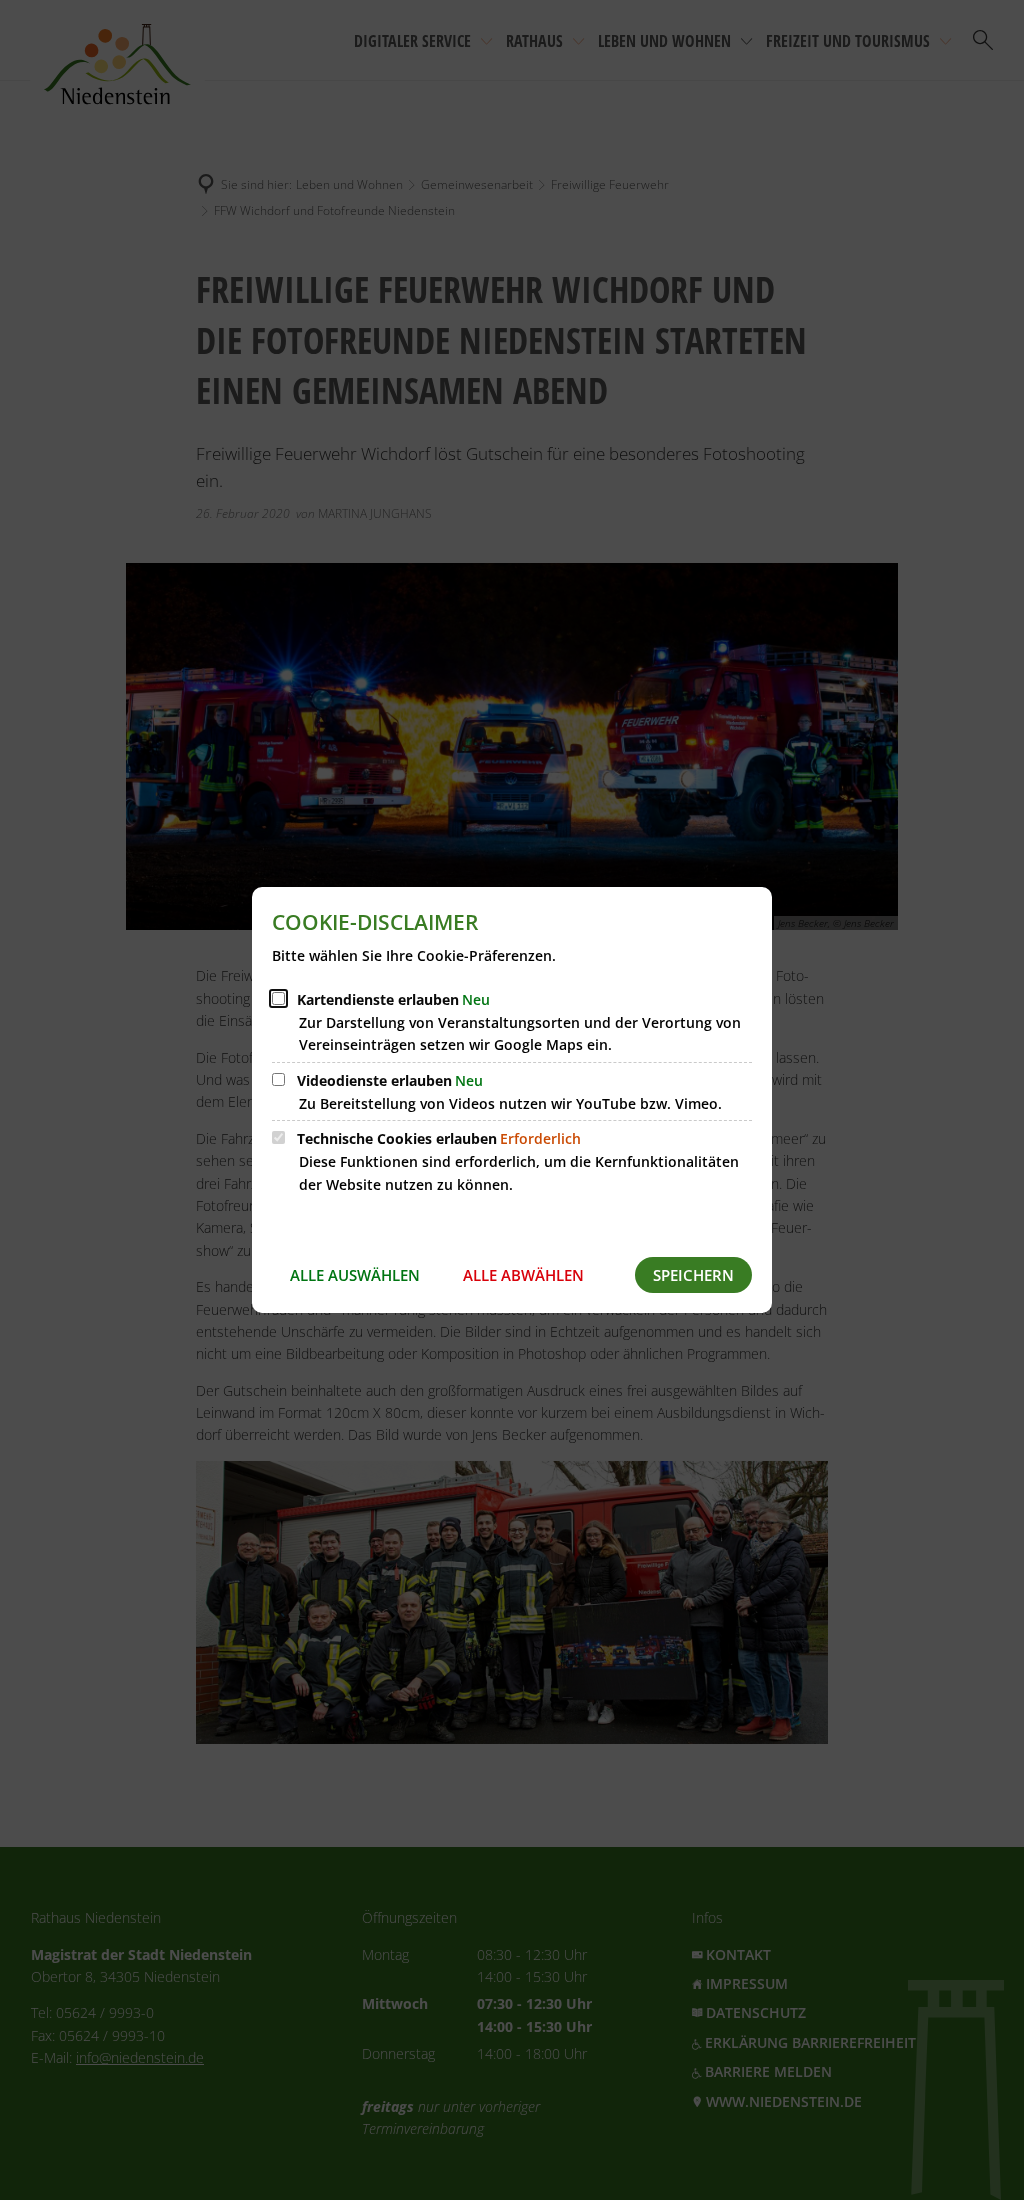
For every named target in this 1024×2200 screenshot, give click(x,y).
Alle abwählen (523, 1275)
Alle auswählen (355, 1275)
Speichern (693, 1275)
